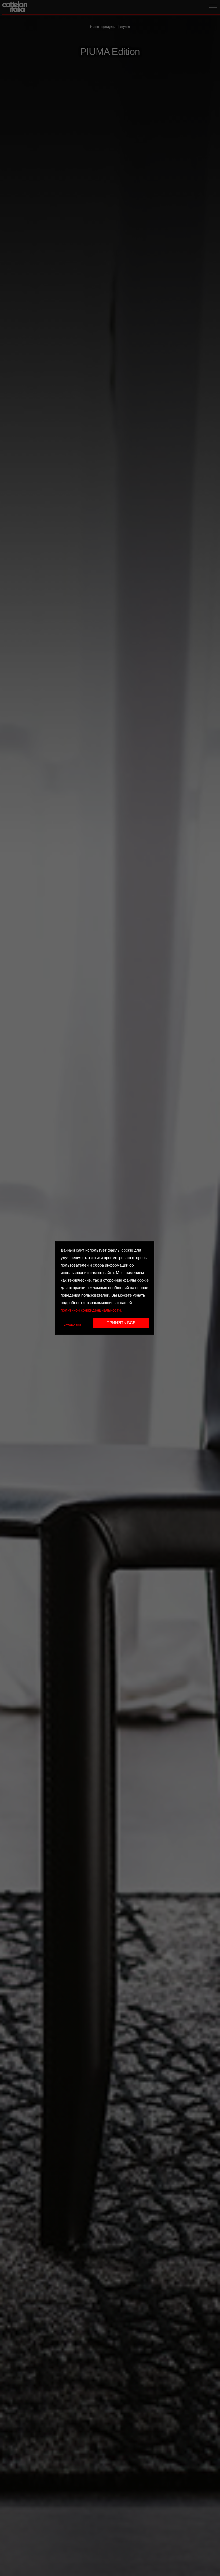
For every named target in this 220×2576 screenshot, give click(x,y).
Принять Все (121, 1323)
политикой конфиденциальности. (91, 1311)
